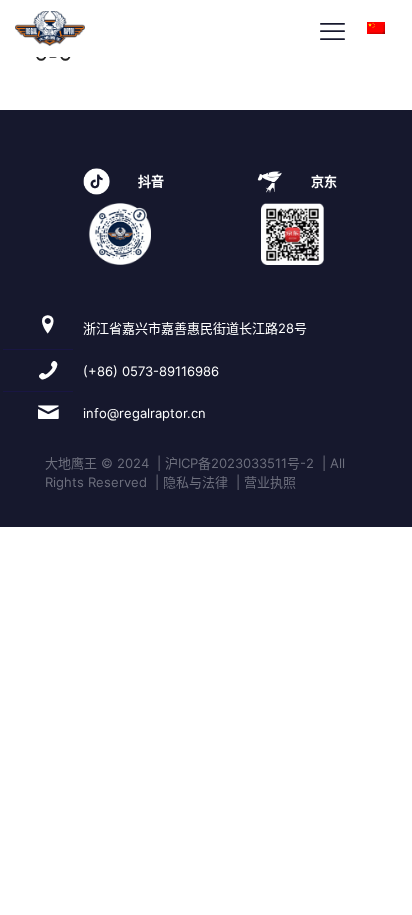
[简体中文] (376, 28)
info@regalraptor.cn (144, 413)
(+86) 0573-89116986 (151, 371)
